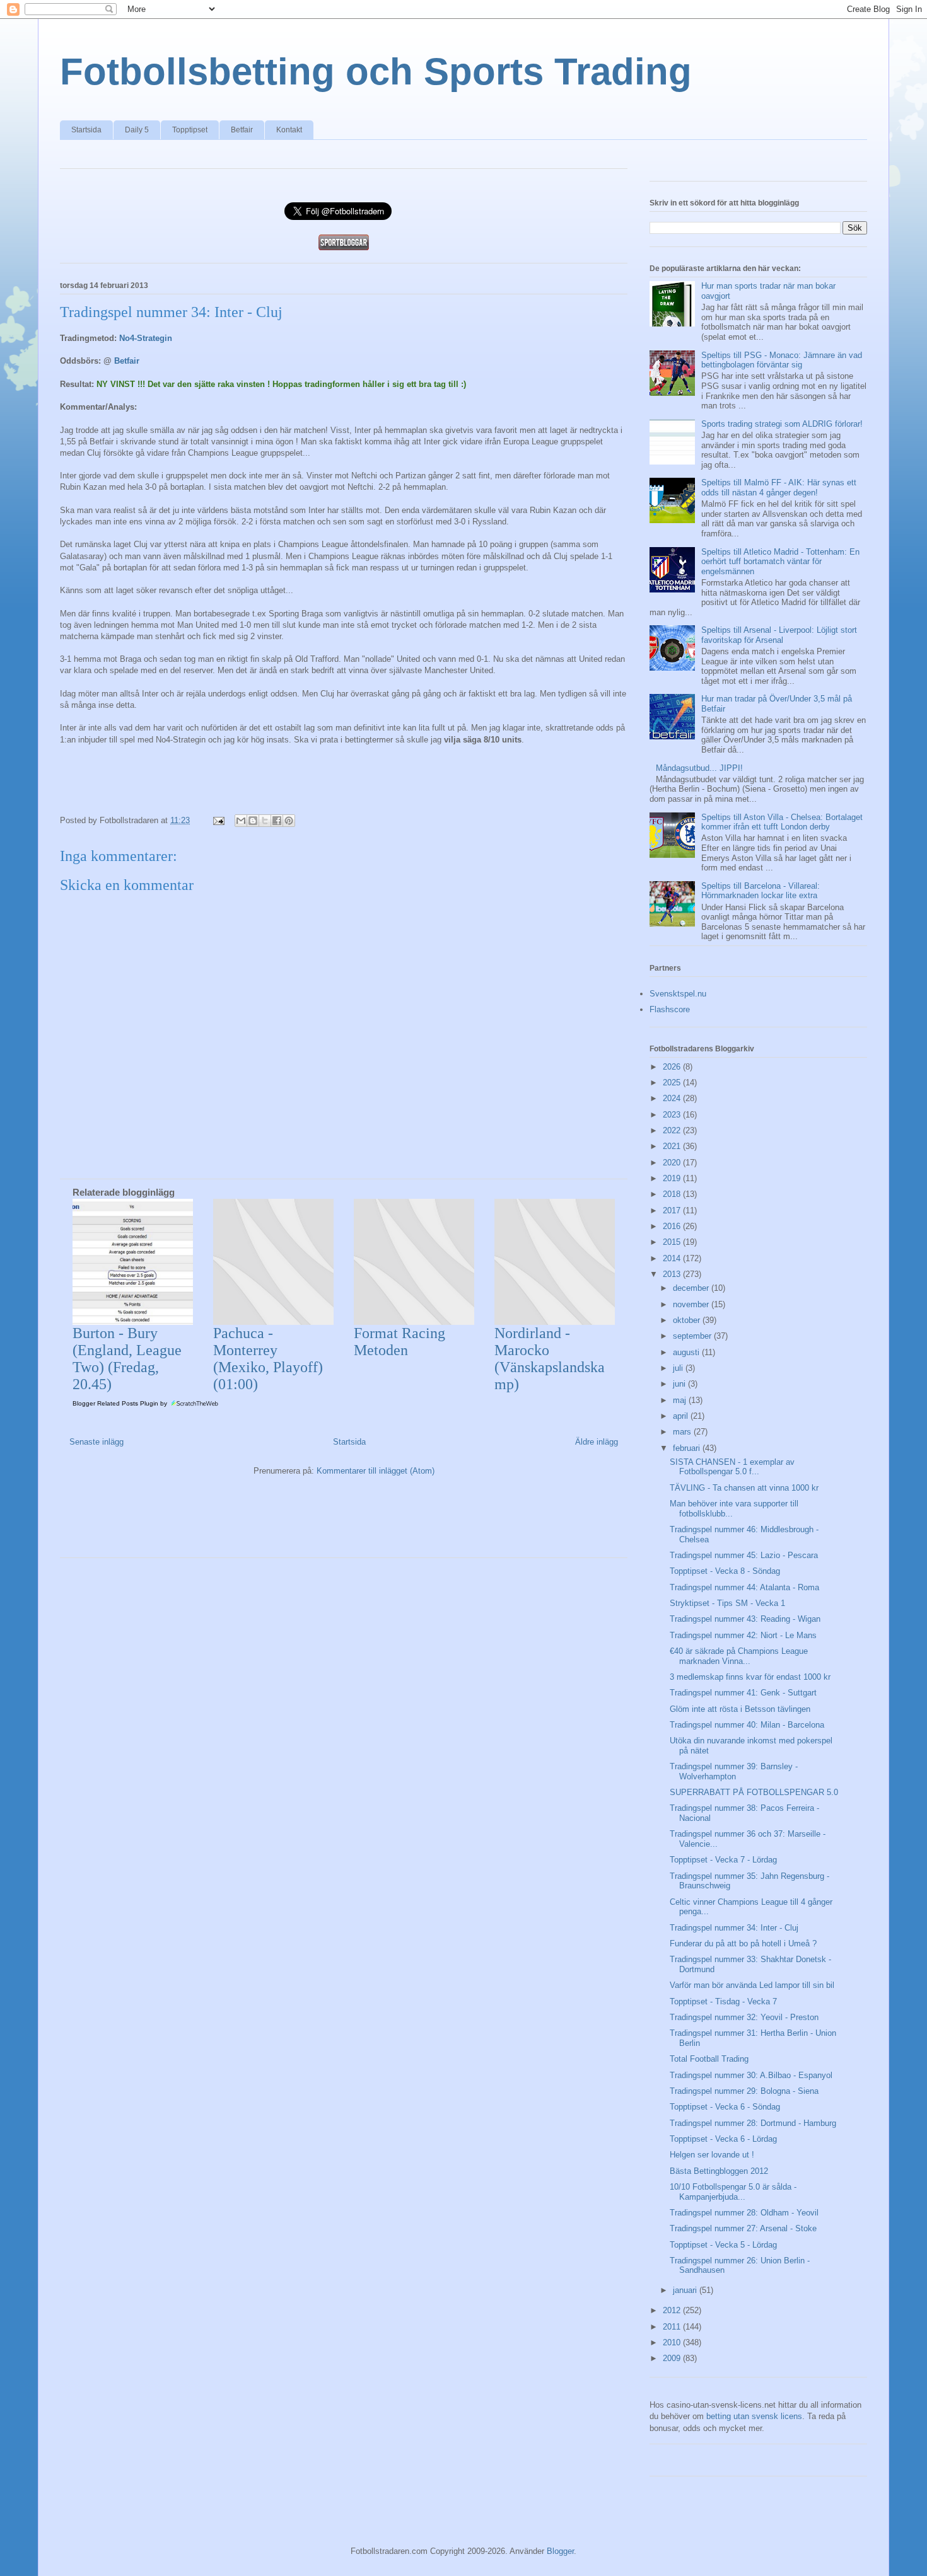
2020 (673, 1163)
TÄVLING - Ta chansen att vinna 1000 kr (744, 1488)
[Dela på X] (265, 821)
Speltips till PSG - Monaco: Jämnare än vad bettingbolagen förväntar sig (782, 360)
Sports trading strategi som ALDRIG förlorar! (782, 424)
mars (683, 1432)
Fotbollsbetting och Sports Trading (376, 72)
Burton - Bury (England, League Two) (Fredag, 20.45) (127, 1359)
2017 (673, 1210)
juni (680, 1384)
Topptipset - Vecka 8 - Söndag (725, 1571)
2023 (673, 1115)
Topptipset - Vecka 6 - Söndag (725, 2107)
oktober (688, 1320)
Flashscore (670, 1009)
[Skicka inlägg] (218, 820)
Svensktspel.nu (678, 994)
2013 (673, 1274)
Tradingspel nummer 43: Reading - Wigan (745, 1619)
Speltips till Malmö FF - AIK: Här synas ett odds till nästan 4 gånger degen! (779, 488)
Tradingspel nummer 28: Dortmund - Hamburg (753, 2123)
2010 (673, 2342)
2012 (673, 2310)
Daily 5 (137, 130)
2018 (673, 1194)
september (693, 1336)
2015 (673, 1242)
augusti (687, 1352)
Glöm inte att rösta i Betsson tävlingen (740, 1709)
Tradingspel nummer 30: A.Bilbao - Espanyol (751, 2075)
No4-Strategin (146, 338)
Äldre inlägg (597, 1442)
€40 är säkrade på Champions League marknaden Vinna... (739, 1656)
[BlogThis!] (253, 821)
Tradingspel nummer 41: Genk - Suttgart (743, 1693)
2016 (673, 1226)
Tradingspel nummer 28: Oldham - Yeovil (744, 2213)
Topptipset (190, 130)
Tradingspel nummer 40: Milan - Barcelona (747, 1725)
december (692, 1288)
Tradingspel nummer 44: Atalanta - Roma (744, 1587)
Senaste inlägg (96, 1442)
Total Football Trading (709, 2059)
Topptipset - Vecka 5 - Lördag (723, 2245)
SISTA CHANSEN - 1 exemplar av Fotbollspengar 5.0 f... (732, 1467)
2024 (673, 1098)
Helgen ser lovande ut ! (712, 2155)
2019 (673, 1178)
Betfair (242, 130)
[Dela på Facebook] (277, 821)
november (692, 1304)
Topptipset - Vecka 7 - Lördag (723, 1860)
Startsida (86, 130)
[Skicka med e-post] (241, 821)
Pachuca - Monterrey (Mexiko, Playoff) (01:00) (268, 1359)
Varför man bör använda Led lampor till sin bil (752, 1985)
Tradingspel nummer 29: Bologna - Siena (744, 2091)
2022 (673, 1130)
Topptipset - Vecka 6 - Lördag (723, 2139)
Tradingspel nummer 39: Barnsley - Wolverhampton (734, 1771)
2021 (673, 1146)
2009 (673, 2358)
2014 (673, 1258)
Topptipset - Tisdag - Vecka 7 (723, 2001)
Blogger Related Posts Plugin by (121, 1403)
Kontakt (289, 130)
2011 (673, 2327)
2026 (673, 1067)
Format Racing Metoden (399, 1342)
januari (686, 2290)
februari (688, 1448)
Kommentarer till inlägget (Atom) (376, 1471)
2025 (673, 1083)
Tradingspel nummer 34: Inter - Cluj (734, 1928)
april (682, 1416)
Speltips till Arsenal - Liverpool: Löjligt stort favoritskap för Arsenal (779, 635)
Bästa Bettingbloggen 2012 (719, 2171)
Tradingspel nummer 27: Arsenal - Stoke (743, 2228)
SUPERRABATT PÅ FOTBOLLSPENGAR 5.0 (754, 1792)
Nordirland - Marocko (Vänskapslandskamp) (550, 1359)
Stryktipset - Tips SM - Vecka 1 (727, 1603)
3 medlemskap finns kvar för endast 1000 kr (750, 1677)
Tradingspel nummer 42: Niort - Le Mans (743, 1635)
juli (679, 1368)
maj (681, 1400)
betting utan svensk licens (754, 2416)
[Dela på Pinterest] (289, 821)
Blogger (560, 2551)
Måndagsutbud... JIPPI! (699, 768)
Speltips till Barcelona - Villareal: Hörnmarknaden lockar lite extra (761, 891)
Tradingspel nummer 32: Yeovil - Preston (744, 2017)
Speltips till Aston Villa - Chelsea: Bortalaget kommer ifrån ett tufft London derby (782, 822)
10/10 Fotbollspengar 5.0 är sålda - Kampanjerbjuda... (733, 2192)
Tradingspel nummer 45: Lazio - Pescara (744, 1555)
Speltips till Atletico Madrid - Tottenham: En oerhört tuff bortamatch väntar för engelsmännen (780, 562)
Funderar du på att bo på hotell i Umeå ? (743, 1944)
